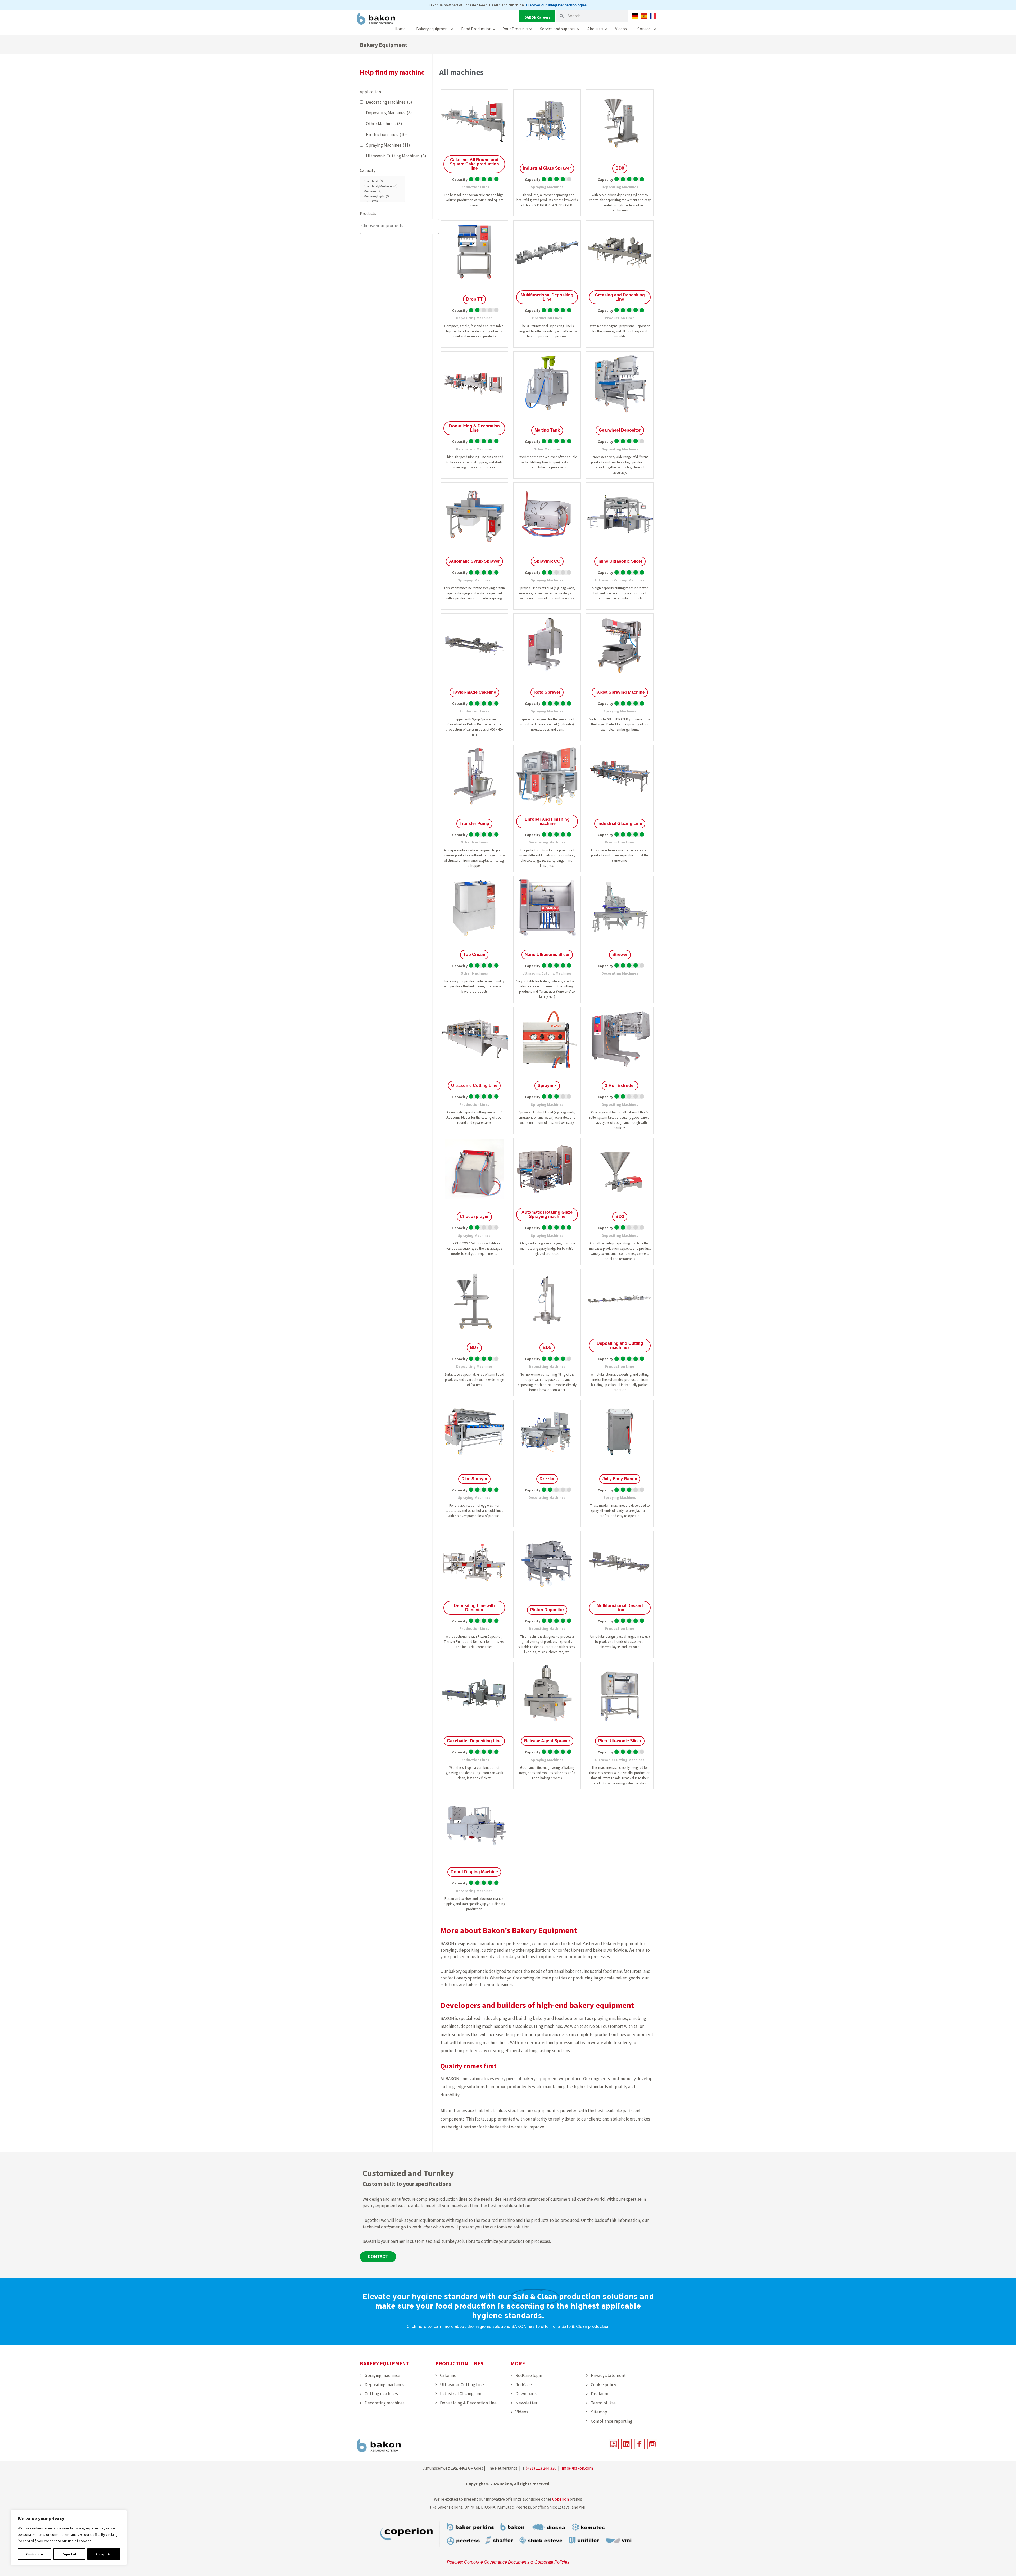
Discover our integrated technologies (556, 5)
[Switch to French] (653, 16)
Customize (35, 2554)
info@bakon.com (577, 2468)
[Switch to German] (635, 16)
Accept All (103, 2554)
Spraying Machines (388, 145)
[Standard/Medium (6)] (382, 186)
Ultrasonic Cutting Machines (396, 156)
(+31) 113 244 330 (541, 2468)
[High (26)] (382, 201)
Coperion (561, 2499)
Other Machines (384, 124)
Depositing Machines (389, 113)
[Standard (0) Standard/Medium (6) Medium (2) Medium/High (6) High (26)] (395, 190)
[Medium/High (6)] (382, 196)
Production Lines (386, 134)
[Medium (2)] (382, 191)
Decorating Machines (389, 102)
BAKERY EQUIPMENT (384, 2363)
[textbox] (401, 226)
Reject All (69, 2554)
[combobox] (399, 226)
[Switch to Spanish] (644, 16)
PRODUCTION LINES (459, 2363)
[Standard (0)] (382, 181)
